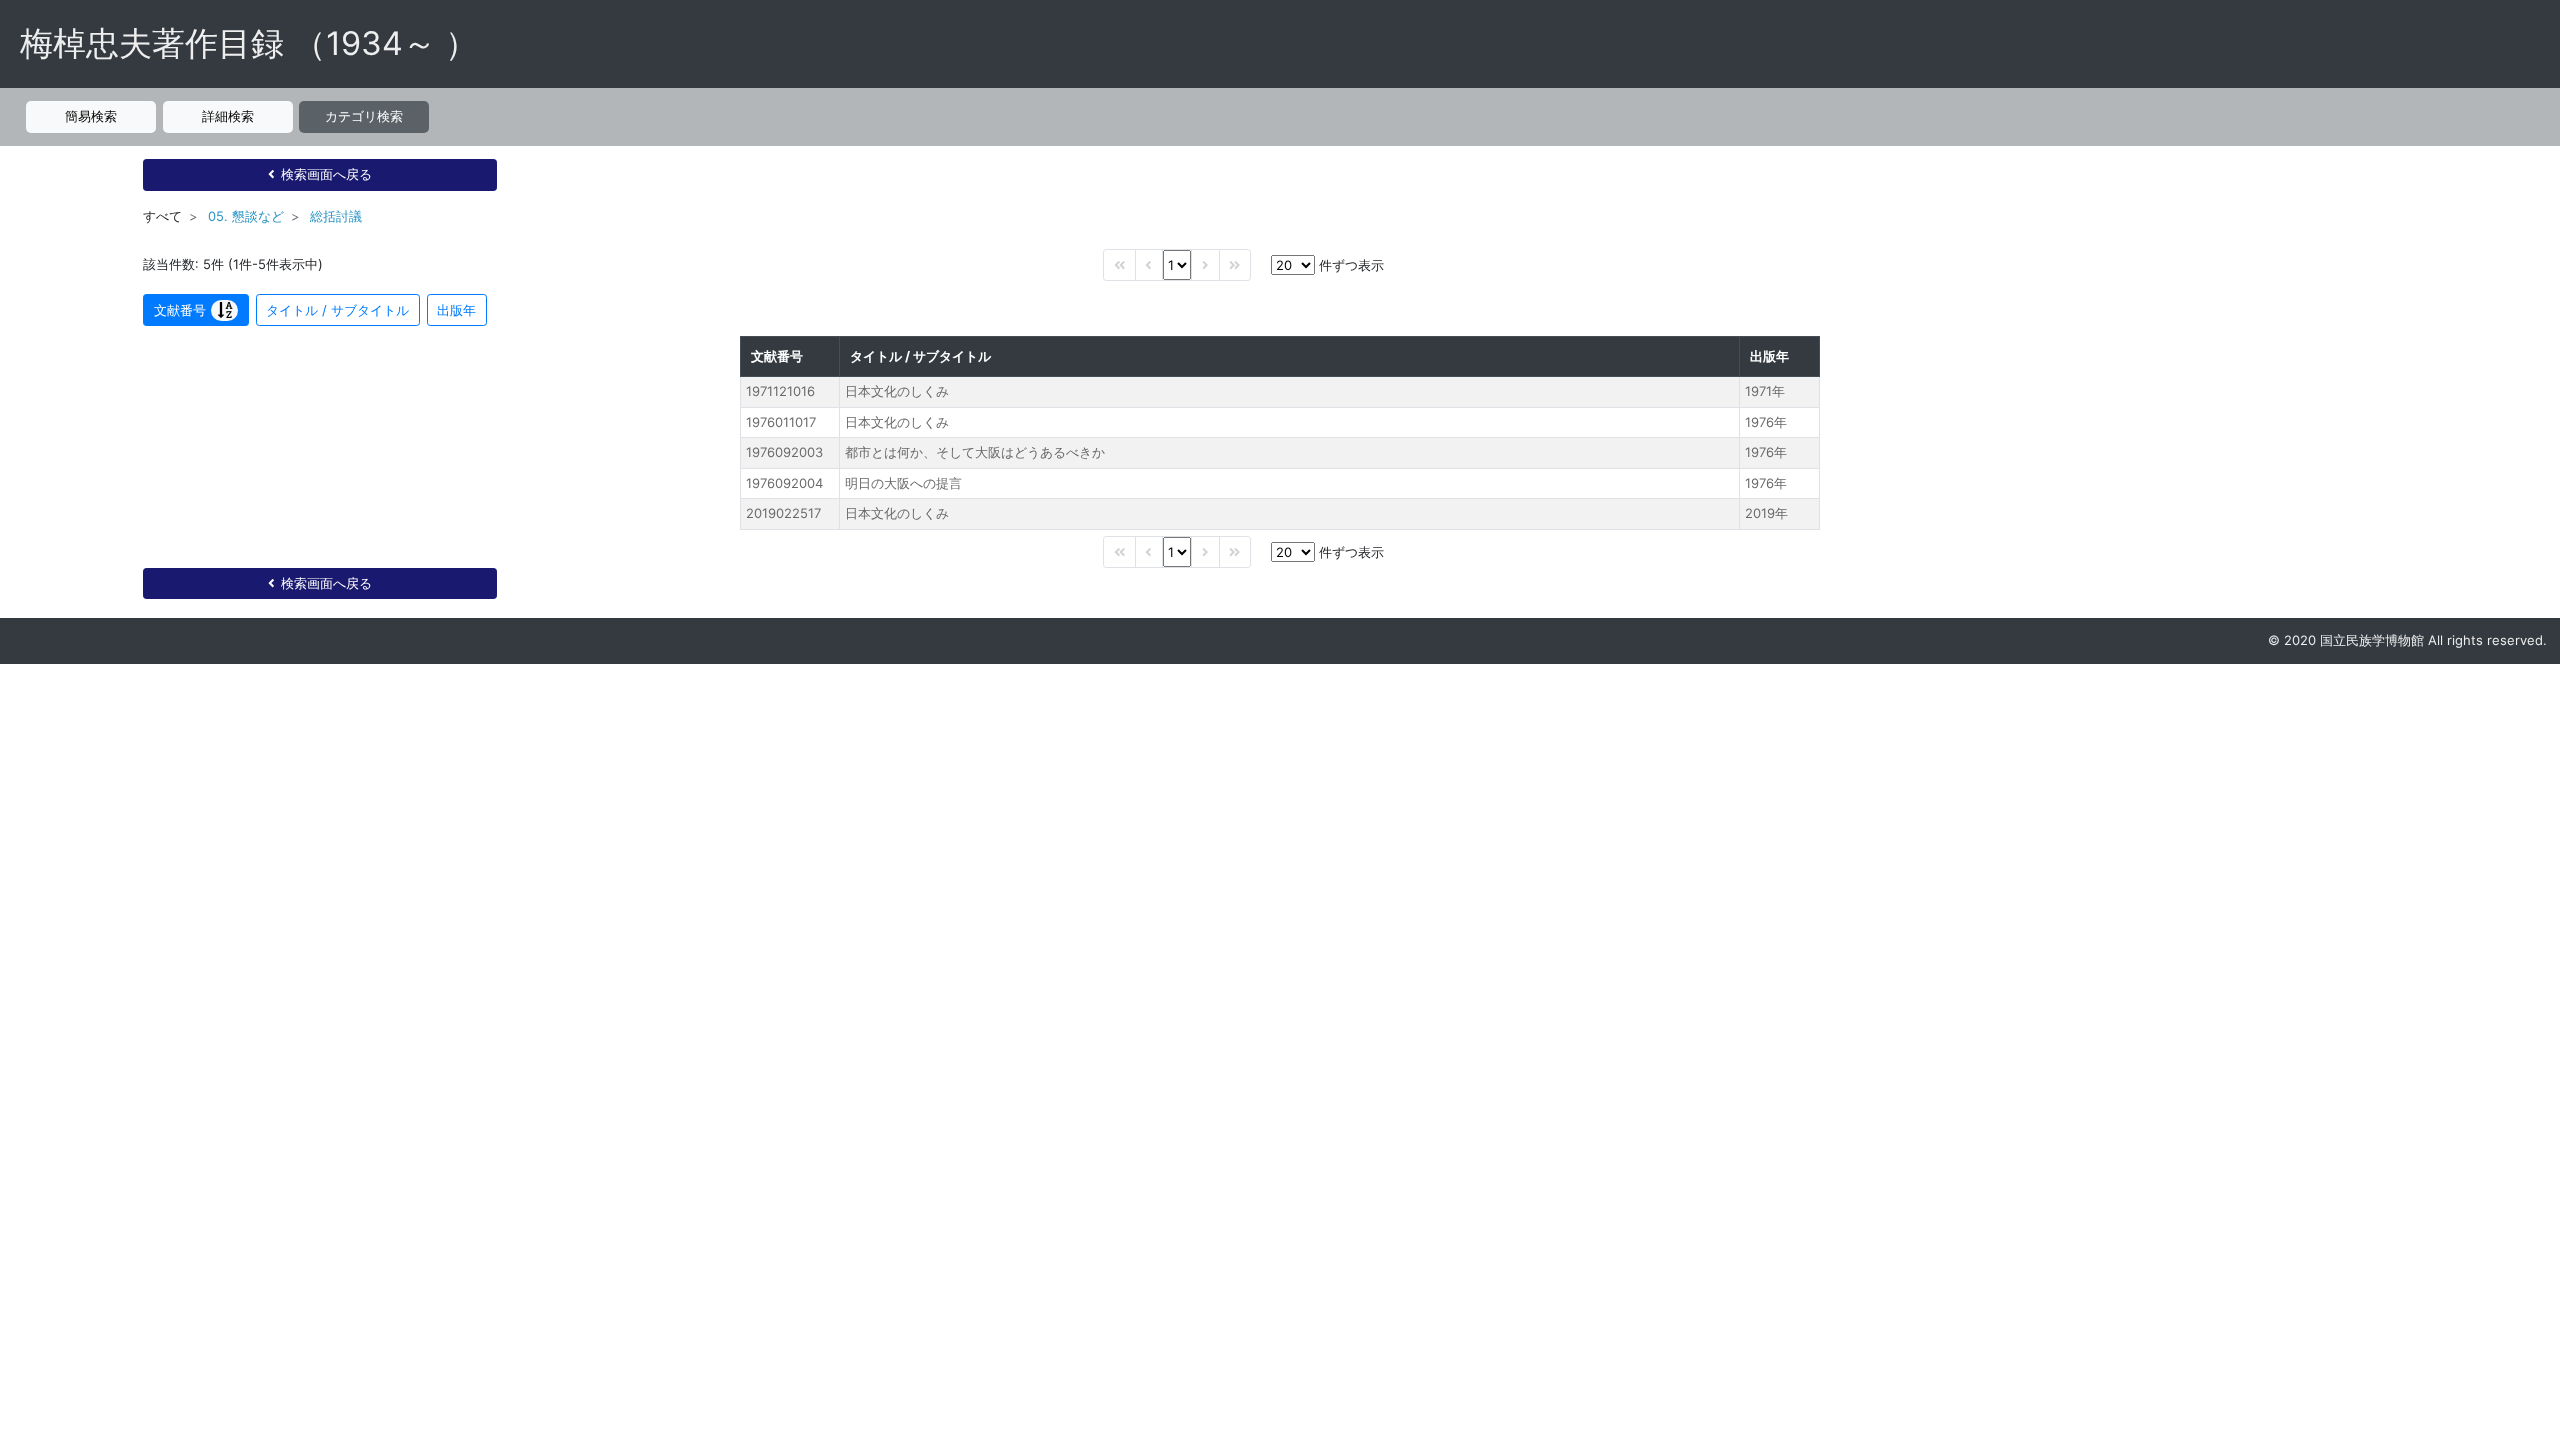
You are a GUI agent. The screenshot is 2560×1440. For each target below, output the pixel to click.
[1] (1177, 264)
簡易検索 (91, 116)
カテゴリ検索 (364, 116)
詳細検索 (228, 116)
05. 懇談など (246, 216)
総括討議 (336, 216)
